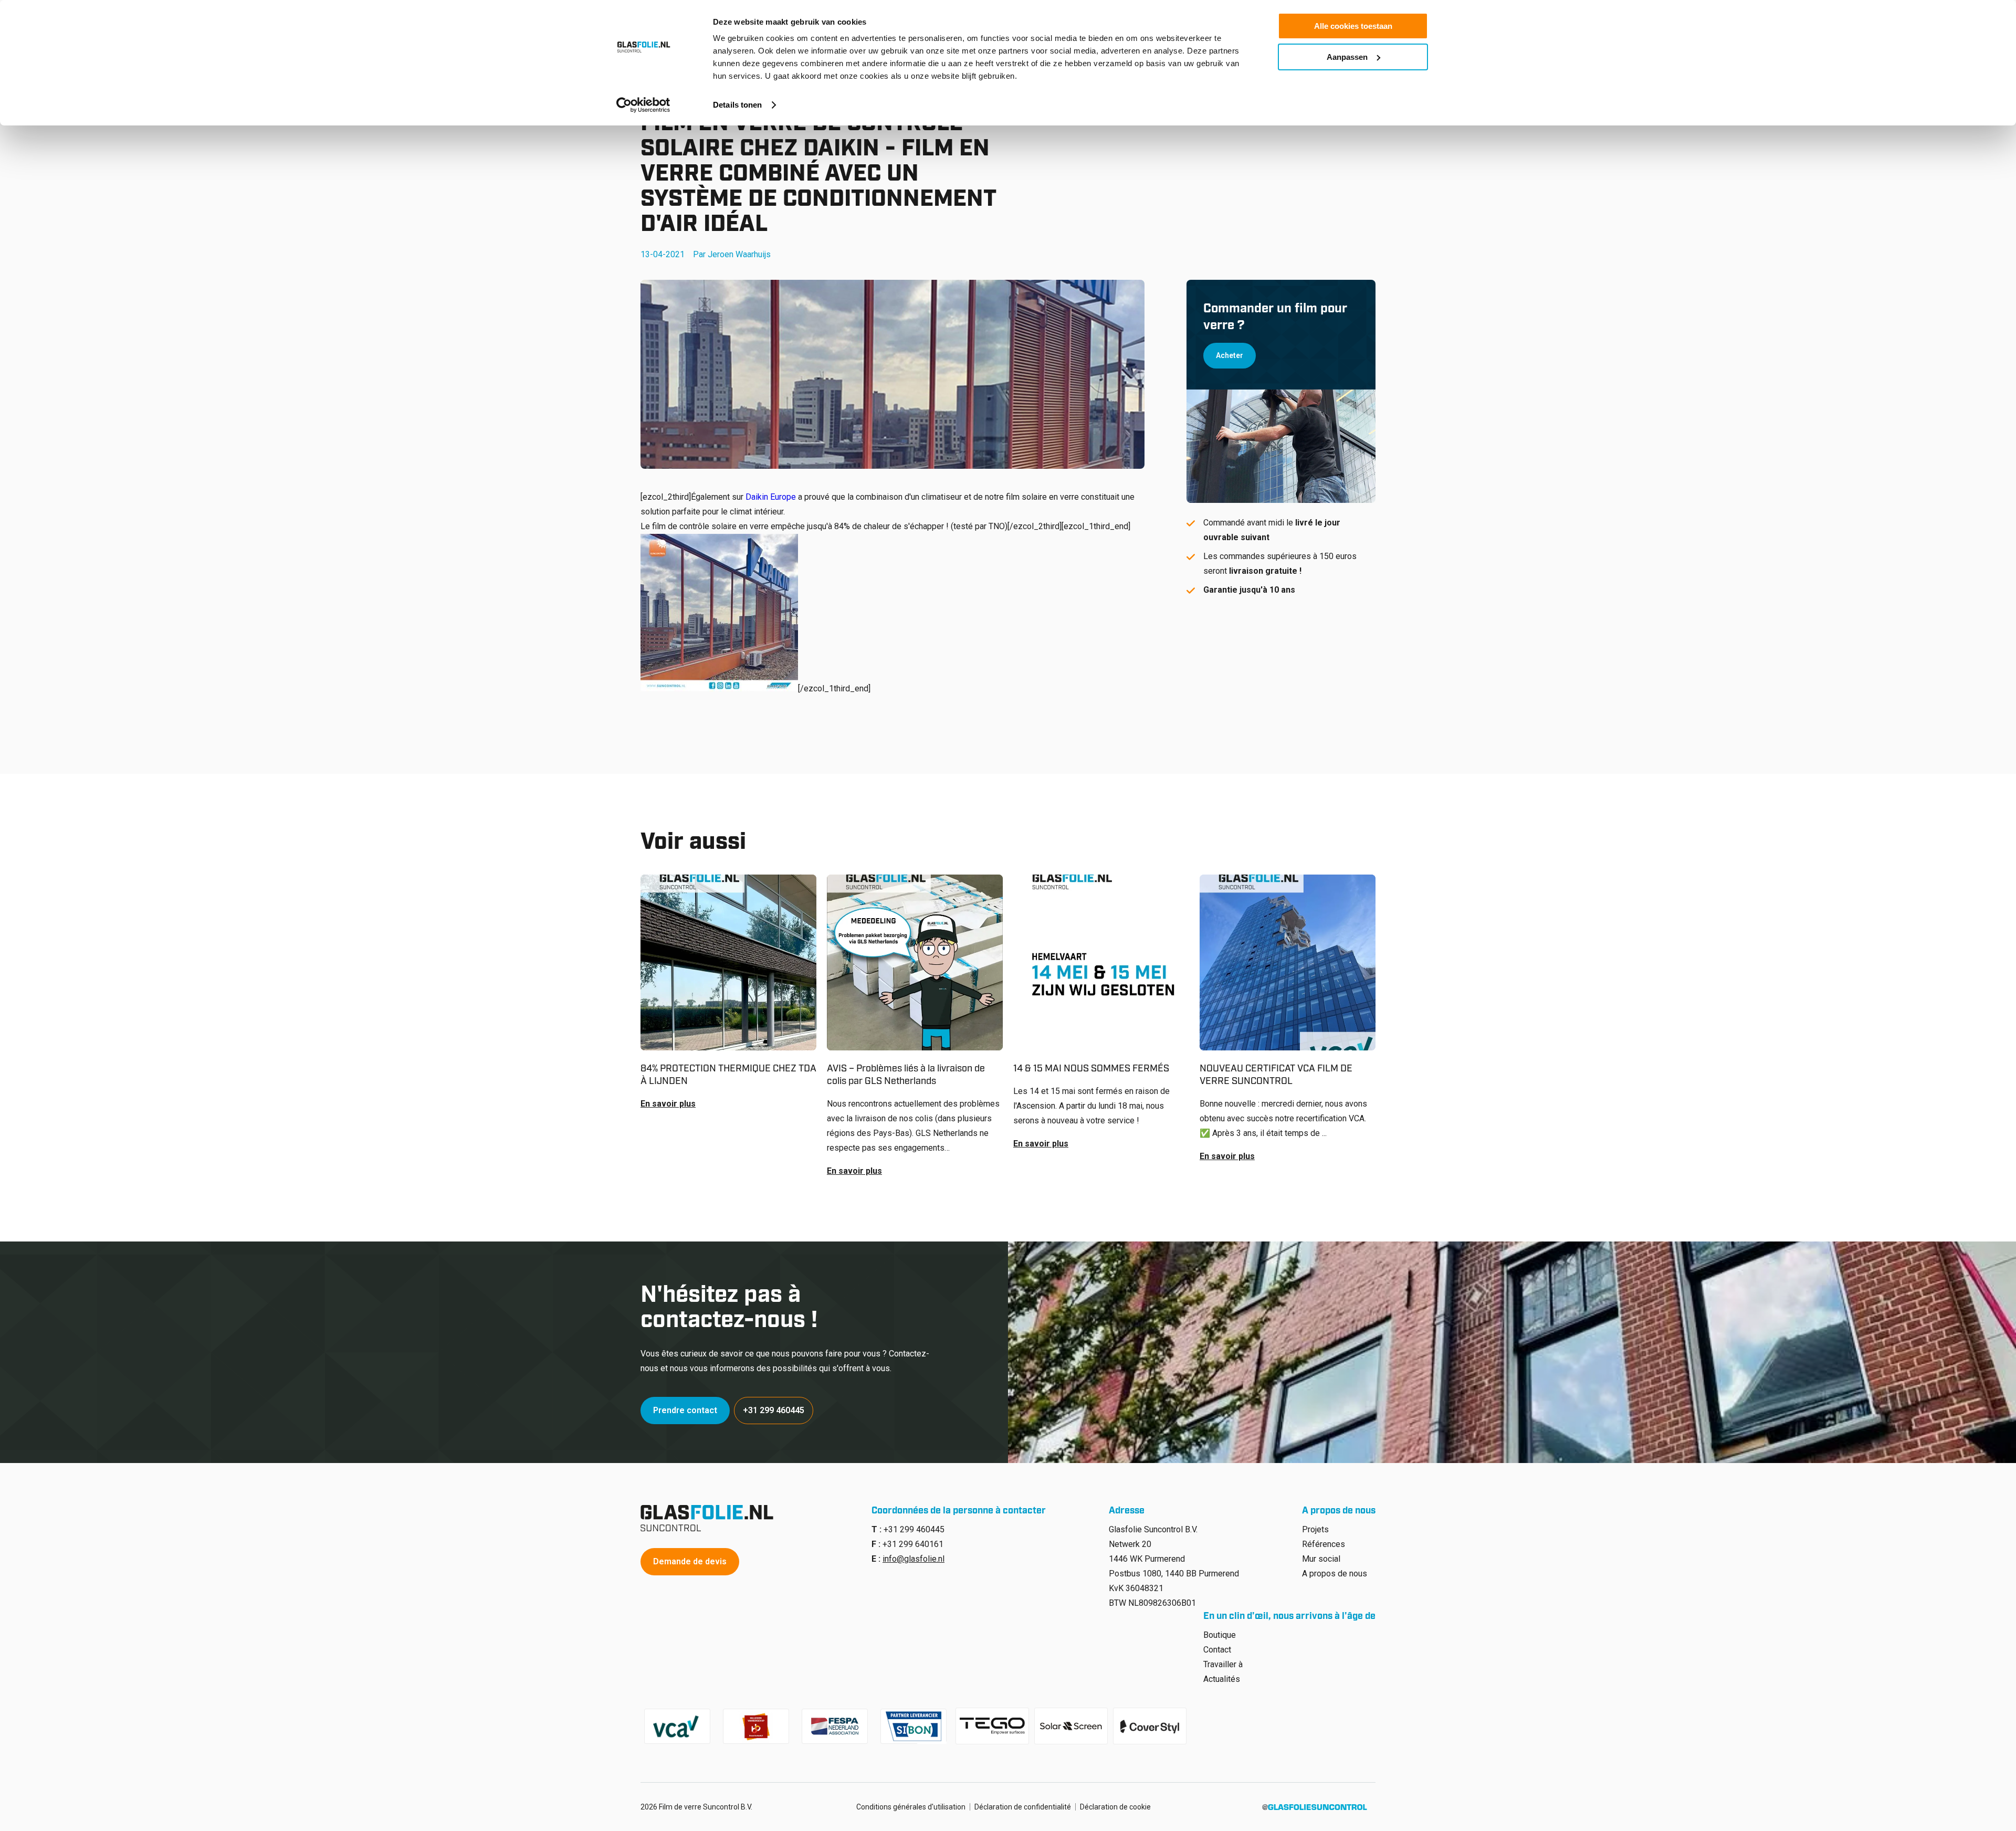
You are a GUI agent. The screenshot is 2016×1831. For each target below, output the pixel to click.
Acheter (1230, 355)
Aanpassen (1347, 57)
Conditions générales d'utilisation (911, 1807)
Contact (1217, 1650)
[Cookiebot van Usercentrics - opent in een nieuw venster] (643, 105)
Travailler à (1223, 1664)
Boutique (1220, 1635)
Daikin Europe (771, 497)
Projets (1315, 1529)
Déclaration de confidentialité (1023, 1807)
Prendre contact (685, 1410)
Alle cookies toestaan (1353, 26)
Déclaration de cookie (1115, 1807)
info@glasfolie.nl (913, 1559)
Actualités (1222, 1679)
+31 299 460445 (774, 1410)
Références (1324, 1544)
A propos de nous (1335, 1574)
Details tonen (737, 105)
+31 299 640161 (913, 1544)
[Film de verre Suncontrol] (710, 1518)
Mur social (1321, 1559)
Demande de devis (690, 1561)
